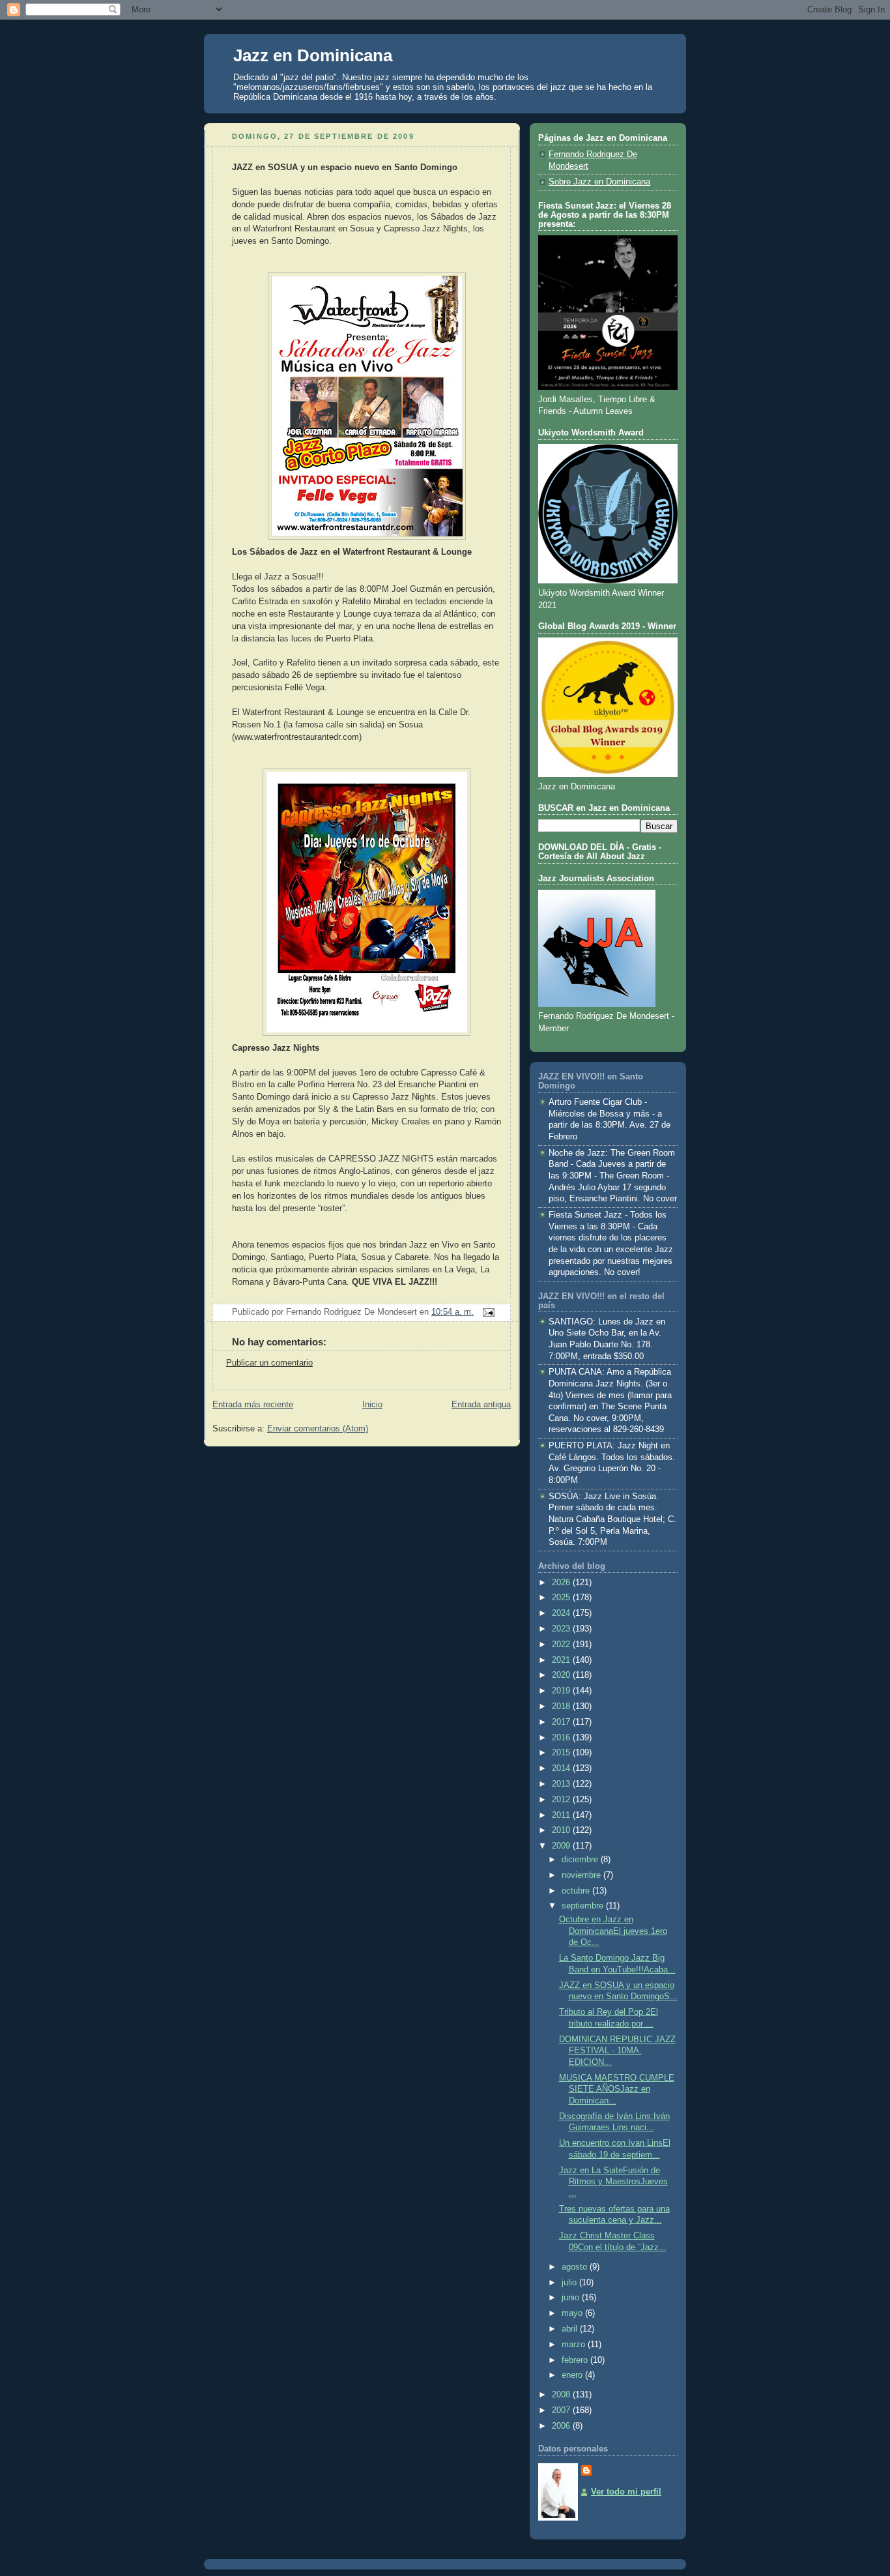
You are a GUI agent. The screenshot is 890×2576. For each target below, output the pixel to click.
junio (572, 2298)
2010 (562, 1830)
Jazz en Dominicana (313, 55)
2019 (562, 1691)
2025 (562, 1598)
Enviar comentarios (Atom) (318, 1429)
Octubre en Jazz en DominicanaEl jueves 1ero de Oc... (613, 1931)
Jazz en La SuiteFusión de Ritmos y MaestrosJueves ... (613, 2182)
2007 (562, 2410)
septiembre (584, 1906)
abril (571, 2329)
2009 (562, 1846)
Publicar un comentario (269, 1363)
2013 (562, 1784)
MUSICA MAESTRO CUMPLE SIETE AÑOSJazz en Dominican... (617, 2089)
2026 (562, 1583)
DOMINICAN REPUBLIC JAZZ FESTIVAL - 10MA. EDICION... (617, 2051)
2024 (562, 1613)
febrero (576, 2360)
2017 (562, 1722)
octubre (577, 1891)
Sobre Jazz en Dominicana (599, 182)
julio (570, 2283)
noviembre (582, 1875)
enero (573, 2375)
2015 (562, 1753)
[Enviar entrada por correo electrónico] (487, 1312)
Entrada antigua (481, 1405)
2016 (562, 1738)
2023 (562, 1629)
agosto (576, 2267)
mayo (573, 2313)
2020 (562, 1675)
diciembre (581, 1860)
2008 (562, 2395)
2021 (562, 1660)
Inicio (372, 1405)
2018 (562, 1706)
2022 (562, 1645)
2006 (562, 2426)
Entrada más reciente (253, 1405)
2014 (562, 1768)
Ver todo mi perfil (626, 2492)
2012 (562, 1800)
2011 (562, 1815)
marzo (575, 2345)
